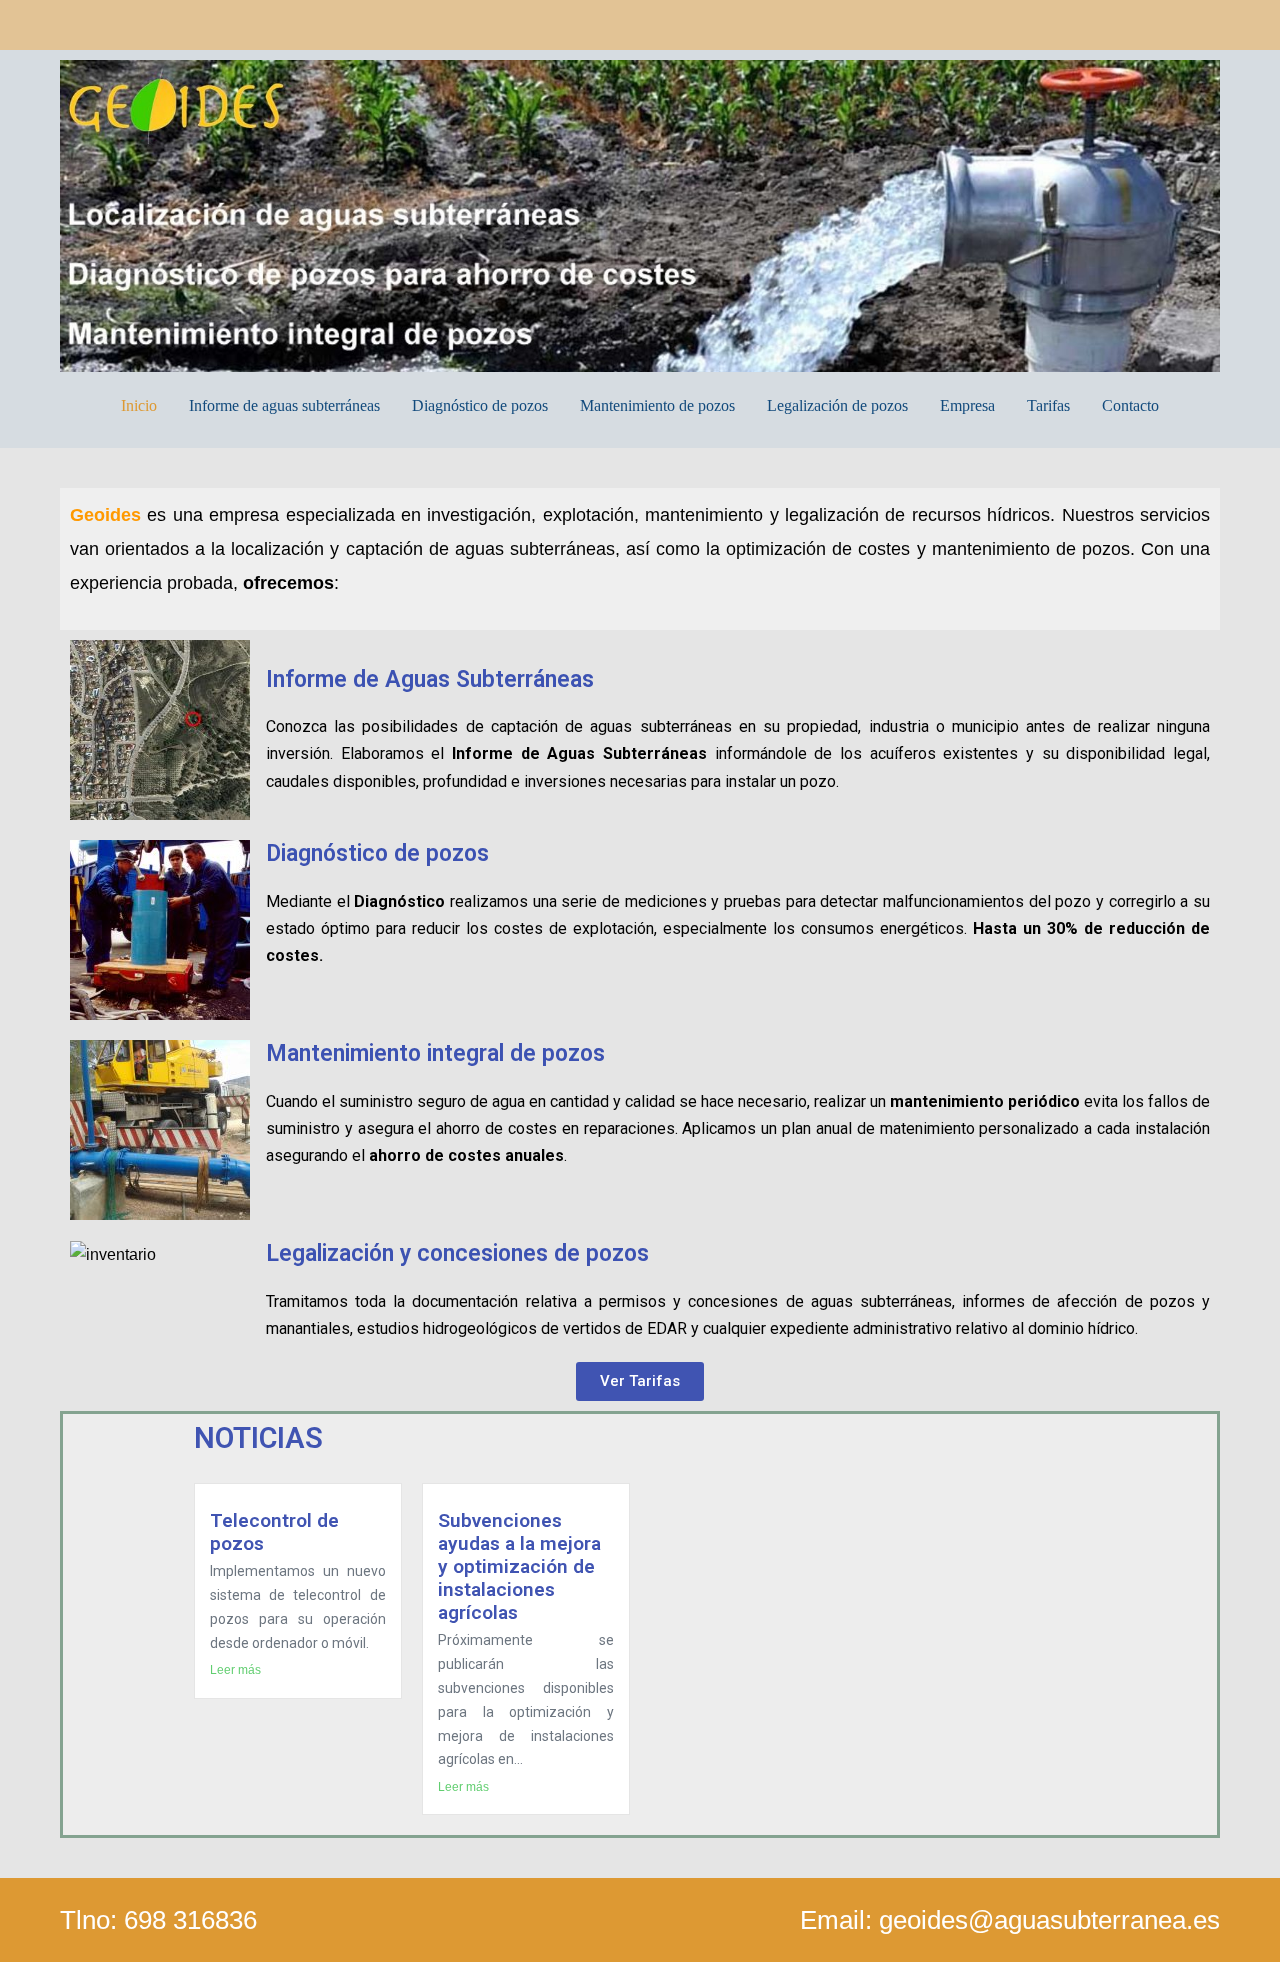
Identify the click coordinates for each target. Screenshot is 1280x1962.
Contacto (1130, 405)
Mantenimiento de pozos (657, 405)
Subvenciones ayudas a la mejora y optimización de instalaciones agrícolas (519, 1566)
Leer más (235, 1670)
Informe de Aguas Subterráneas (430, 679)
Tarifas (1048, 405)
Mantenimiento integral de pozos (435, 1053)
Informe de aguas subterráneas (284, 405)
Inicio (139, 405)
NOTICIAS (258, 1438)
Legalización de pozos (837, 405)
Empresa (967, 405)
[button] (640, 1381)
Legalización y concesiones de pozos (457, 1253)
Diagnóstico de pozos (480, 405)
